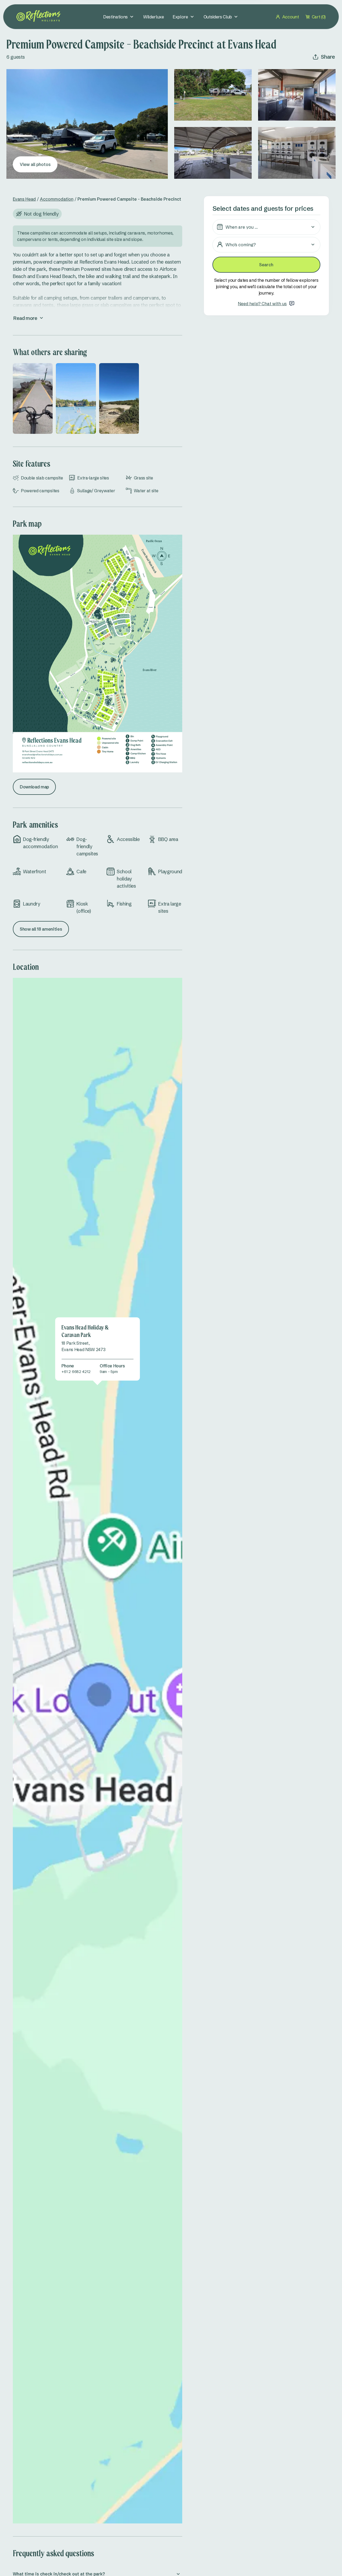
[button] (266, 227)
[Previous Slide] (21, 398)
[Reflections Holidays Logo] (39, 16)
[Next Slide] (174, 398)
